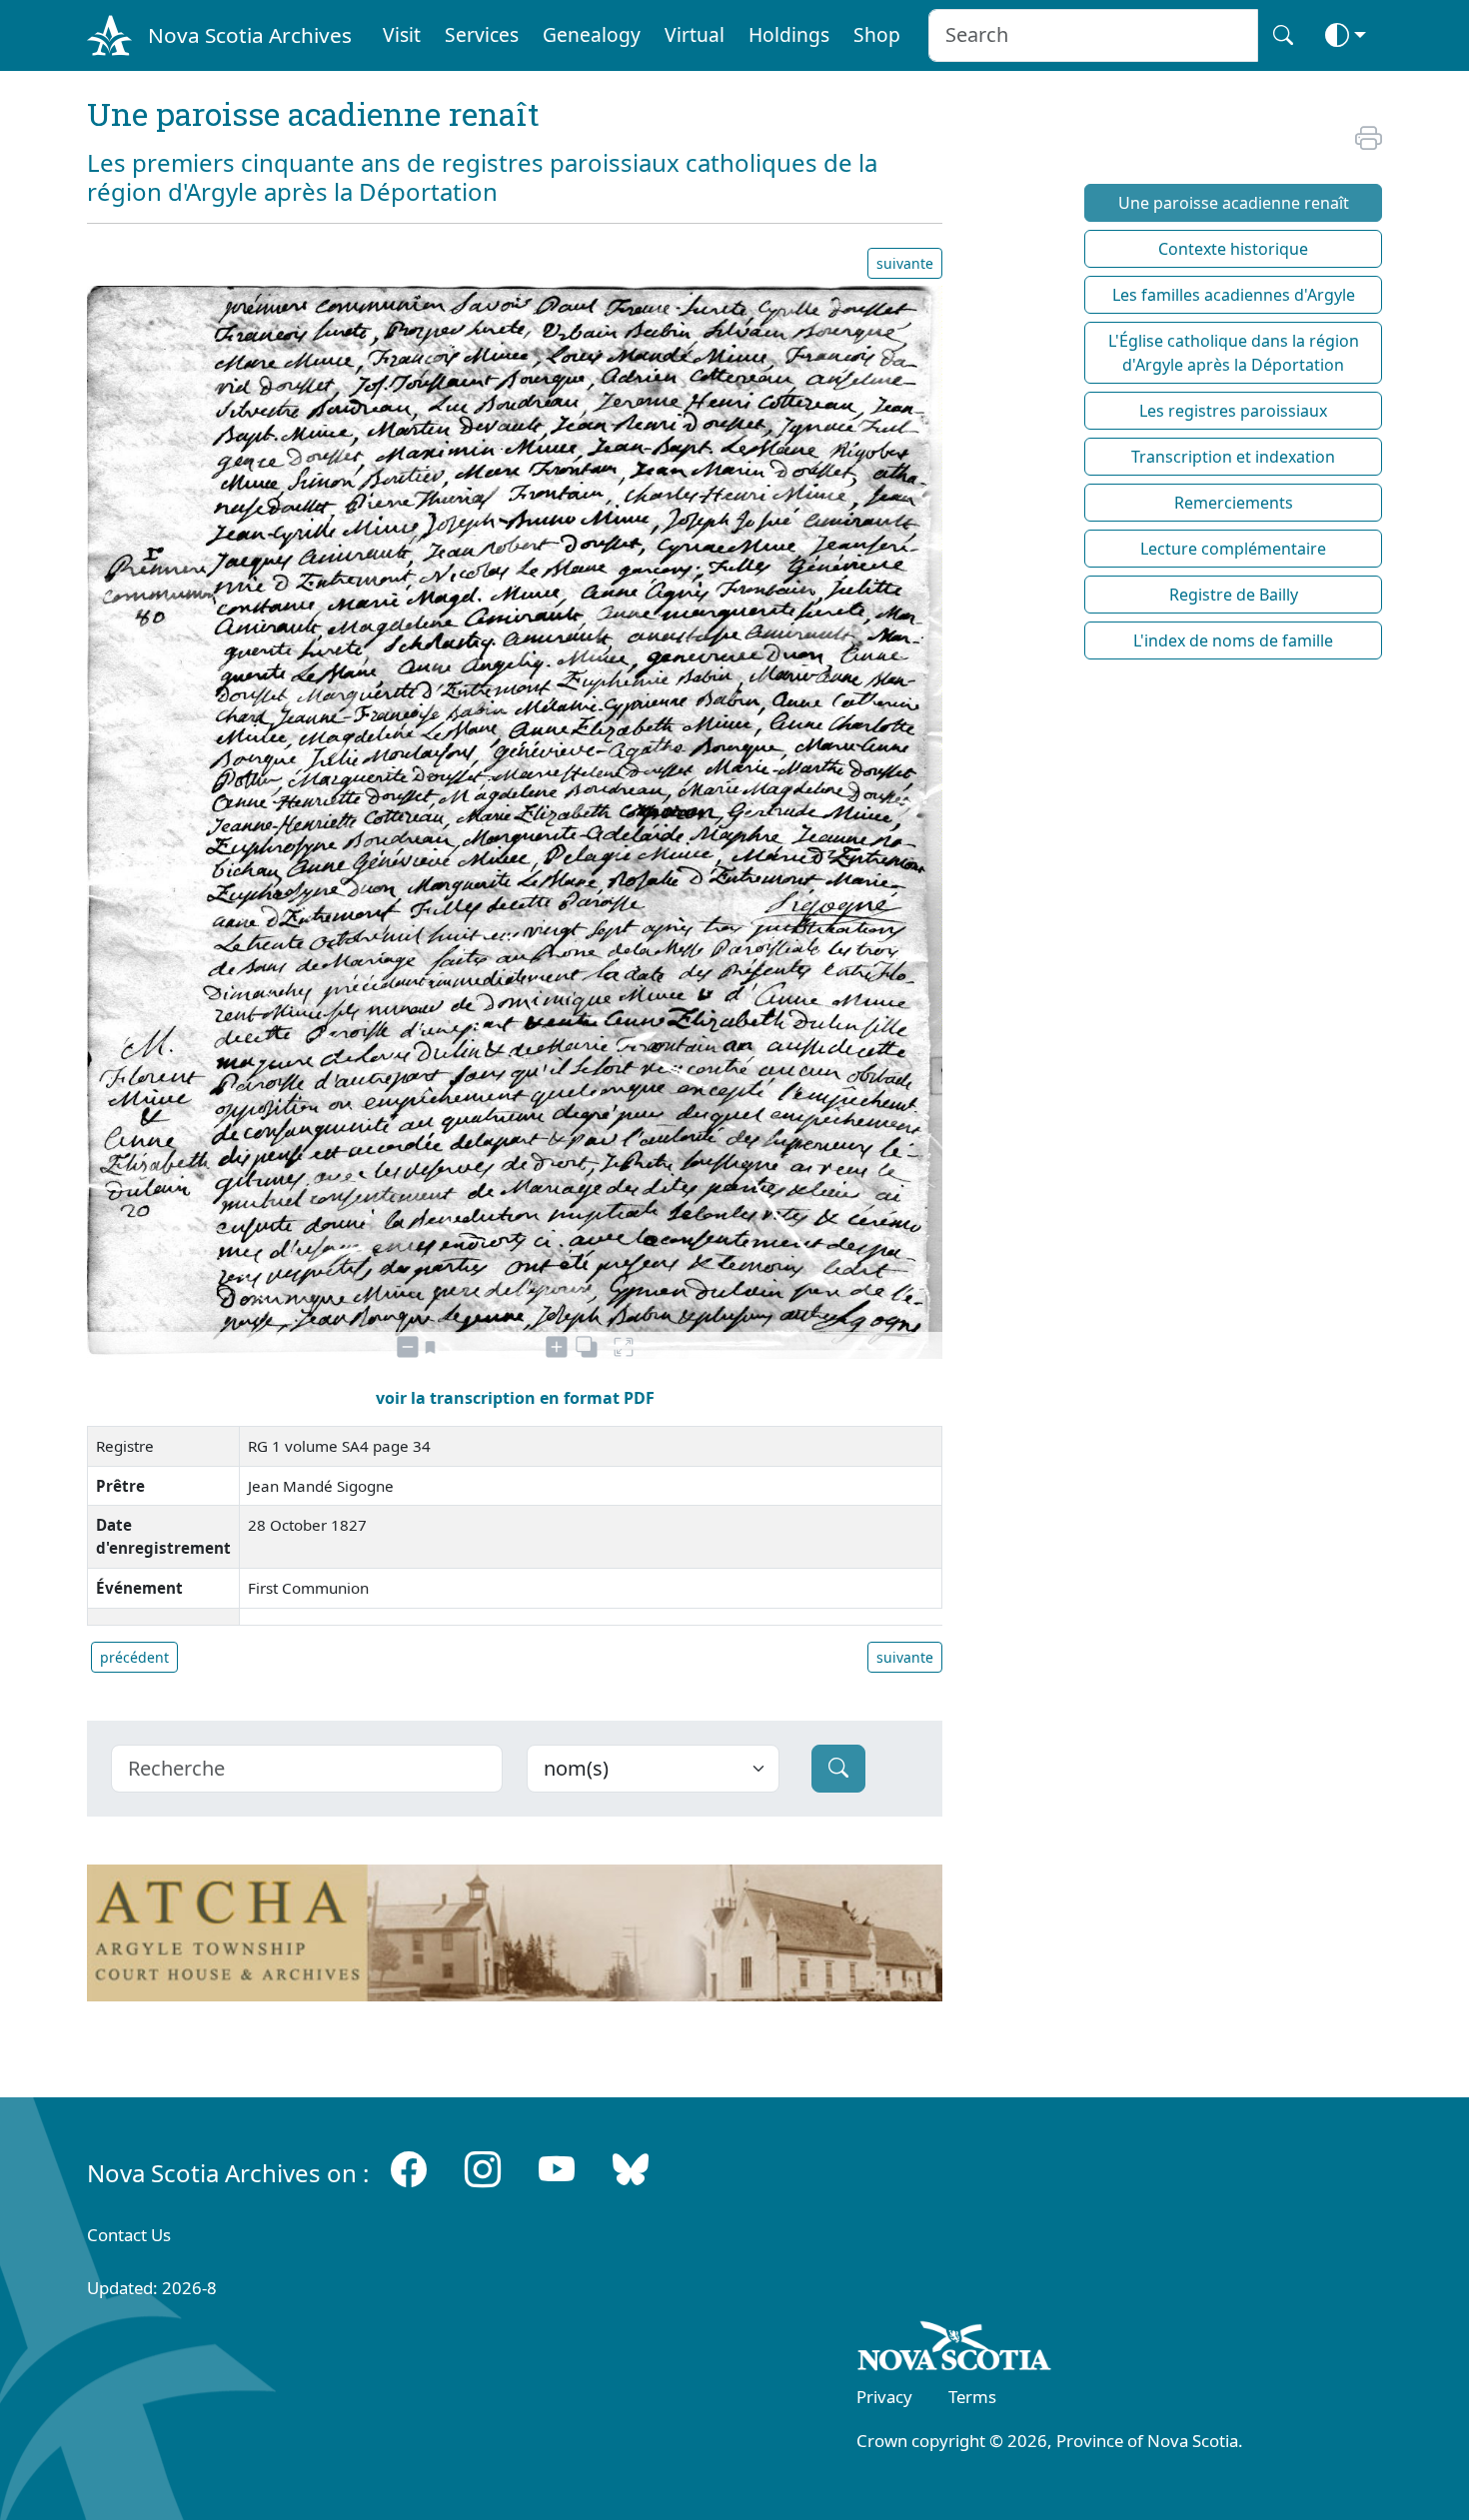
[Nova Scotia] (955, 2349)
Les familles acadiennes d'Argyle (1234, 295)
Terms (972, 2397)
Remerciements (1234, 503)
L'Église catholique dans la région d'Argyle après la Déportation (1234, 353)
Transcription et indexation (1233, 457)
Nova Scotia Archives (250, 35)
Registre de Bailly (1234, 595)
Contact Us (129, 2235)
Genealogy (592, 34)
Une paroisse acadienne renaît (1234, 203)
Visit (402, 34)
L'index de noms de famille (1233, 640)
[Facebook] (409, 2169)
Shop (877, 34)
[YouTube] (557, 2169)
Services (482, 34)
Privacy (884, 2397)
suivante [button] (905, 263)
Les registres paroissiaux (1233, 411)
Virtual (695, 34)
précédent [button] (134, 1657)
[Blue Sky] (631, 2169)
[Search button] (1283, 35)
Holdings (789, 34)
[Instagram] (483, 2169)
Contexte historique (1233, 249)
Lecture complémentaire (1233, 549)
